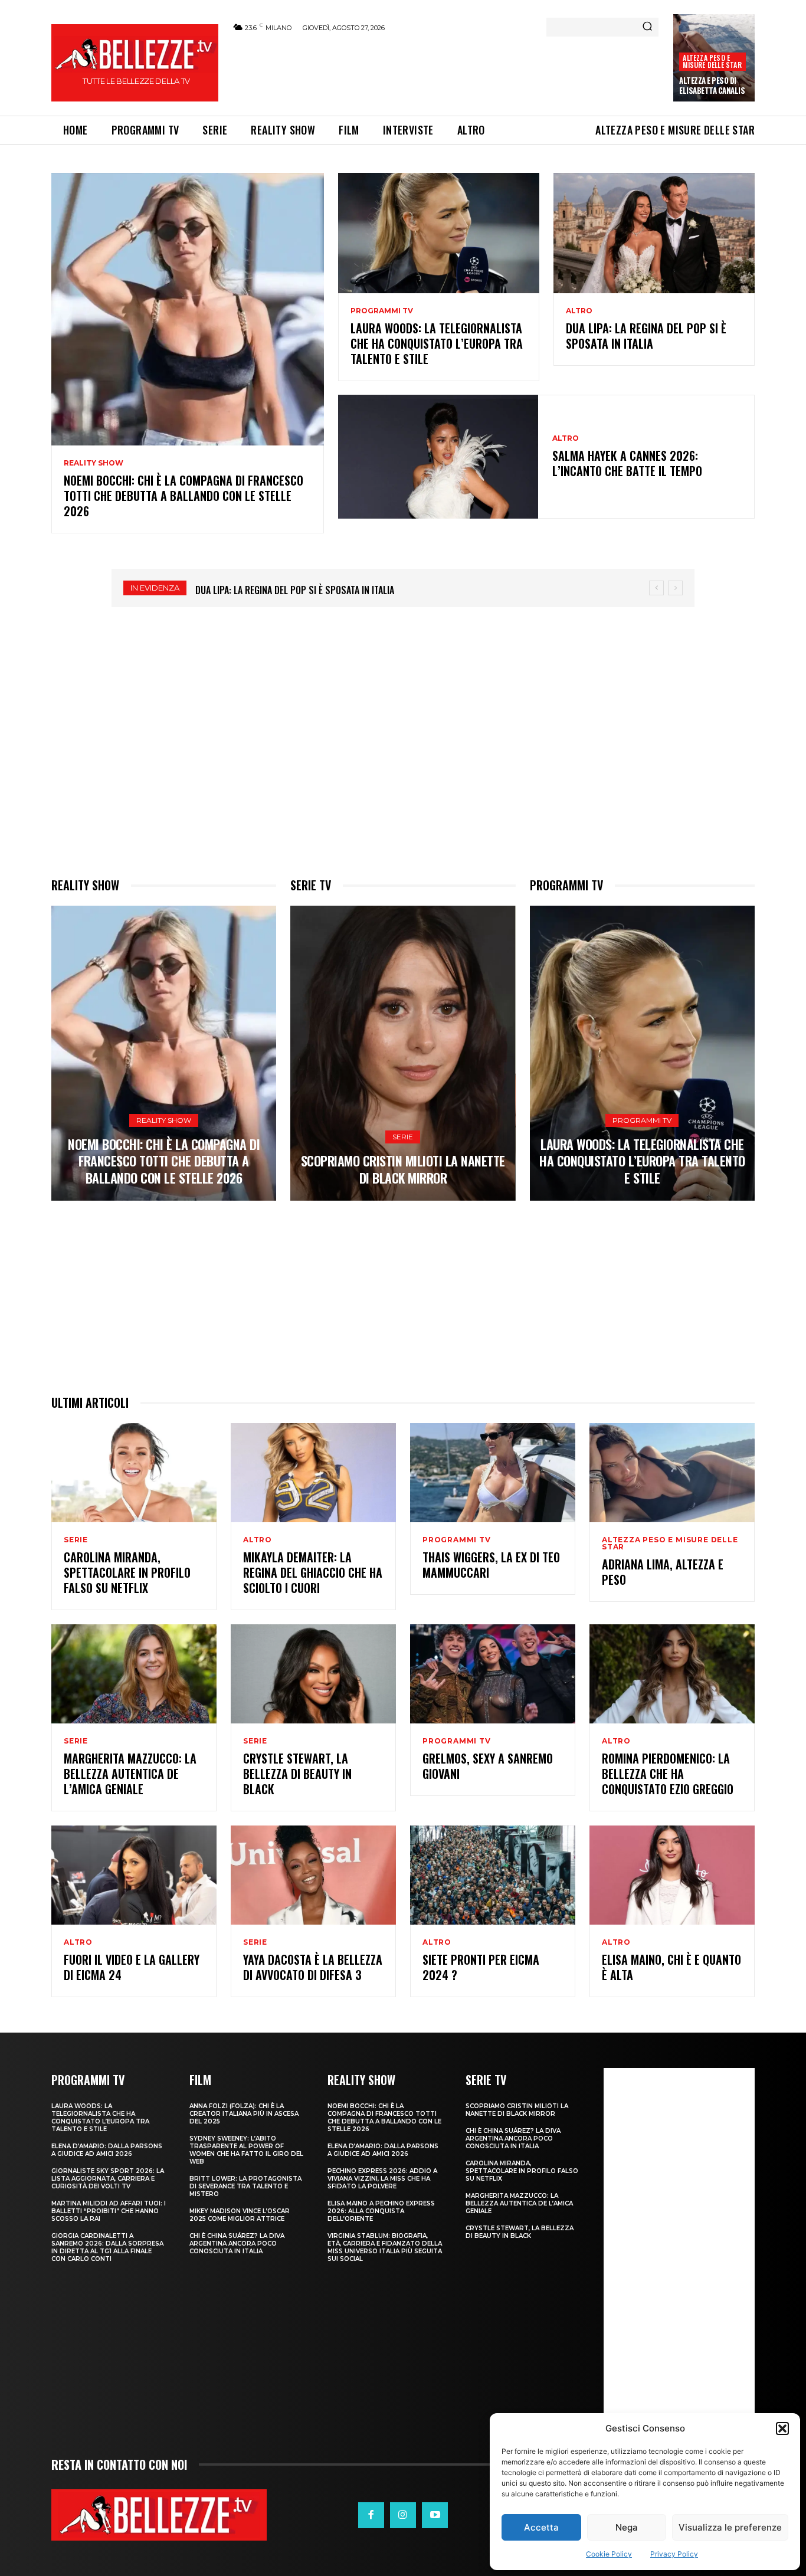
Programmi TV (382, 311)
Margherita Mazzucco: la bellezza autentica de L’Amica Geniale (130, 1774)
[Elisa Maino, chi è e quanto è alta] (672, 1875)
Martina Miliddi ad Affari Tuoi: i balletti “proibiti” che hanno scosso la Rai (109, 2211)
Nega (627, 2527)
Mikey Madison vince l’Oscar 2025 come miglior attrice (240, 2215)
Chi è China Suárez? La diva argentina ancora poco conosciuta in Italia (237, 2244)
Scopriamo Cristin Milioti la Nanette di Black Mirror (403, 1169)
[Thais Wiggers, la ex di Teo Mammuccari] (493, 1473)
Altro (579, 311)
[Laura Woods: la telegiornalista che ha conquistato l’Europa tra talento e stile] (439, 233)
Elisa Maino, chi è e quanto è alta (671, 1967)
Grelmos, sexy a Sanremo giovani (488, 1766)
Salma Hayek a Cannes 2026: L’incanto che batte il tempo (627, 463)
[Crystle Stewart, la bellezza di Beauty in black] (313, 1674)
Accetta (541, 2527)
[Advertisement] (445, 72)
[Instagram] (403, 2515)
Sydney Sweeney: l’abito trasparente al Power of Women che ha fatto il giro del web (246, 2150)
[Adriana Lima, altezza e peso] (672, 1473)
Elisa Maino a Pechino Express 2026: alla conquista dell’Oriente (381, 2211)
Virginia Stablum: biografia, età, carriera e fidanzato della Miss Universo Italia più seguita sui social (385, 2247)
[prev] (656, 588)
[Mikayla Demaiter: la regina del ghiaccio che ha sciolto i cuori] (313, 1473)
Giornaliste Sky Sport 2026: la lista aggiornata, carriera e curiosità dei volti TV (108, 2179)
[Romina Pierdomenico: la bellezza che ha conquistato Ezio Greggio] (672, 1674)
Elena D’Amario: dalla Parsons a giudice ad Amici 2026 (107, 2150)
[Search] (647, 27)
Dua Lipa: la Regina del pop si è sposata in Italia (646, 336)
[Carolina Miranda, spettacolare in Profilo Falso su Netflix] (134, 1473)
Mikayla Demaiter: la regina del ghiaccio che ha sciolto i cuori (313, 1572)
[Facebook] (371, 2515)
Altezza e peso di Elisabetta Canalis (712, 85)
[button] (782, 2428)
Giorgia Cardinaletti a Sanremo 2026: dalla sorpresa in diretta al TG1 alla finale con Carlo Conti (107, 2247)
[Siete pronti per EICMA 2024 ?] (493, 1875)
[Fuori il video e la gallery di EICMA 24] (134, 1875)
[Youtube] (435, 2515)
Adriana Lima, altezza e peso (663, 1572)
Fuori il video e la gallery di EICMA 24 (132, 1967)
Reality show (94, 463)
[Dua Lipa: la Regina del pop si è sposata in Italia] (654, 233)
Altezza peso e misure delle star (712, 61)
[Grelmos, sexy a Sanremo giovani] (493, 1674)
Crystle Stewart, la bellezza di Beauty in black (297, 1774)
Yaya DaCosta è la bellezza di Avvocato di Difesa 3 (313, 1967)
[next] (675, 588)
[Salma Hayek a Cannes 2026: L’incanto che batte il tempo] (438, 457)
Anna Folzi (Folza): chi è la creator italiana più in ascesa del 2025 (244, 2114)
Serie (403, 1137)
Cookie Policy (609, 2554)
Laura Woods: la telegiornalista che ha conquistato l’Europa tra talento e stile (437, 343)
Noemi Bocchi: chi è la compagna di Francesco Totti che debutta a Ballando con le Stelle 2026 (184, 496)
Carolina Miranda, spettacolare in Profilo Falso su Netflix (127, 1572)
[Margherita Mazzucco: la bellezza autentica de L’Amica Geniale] (134, 1674)
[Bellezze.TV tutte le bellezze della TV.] (159, 2515)
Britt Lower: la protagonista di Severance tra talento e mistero (245, 2186)
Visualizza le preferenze (730, 2527)
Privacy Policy (674, 2554)
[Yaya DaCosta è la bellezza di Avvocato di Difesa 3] (313, 1875)
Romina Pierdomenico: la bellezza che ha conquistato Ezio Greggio (668, 1774)
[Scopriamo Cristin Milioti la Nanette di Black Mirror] (403, 1053)
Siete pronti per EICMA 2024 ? (481, 1967)
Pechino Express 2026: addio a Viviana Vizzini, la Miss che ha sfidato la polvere (382, 2179)
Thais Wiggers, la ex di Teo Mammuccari (491, 1565)
